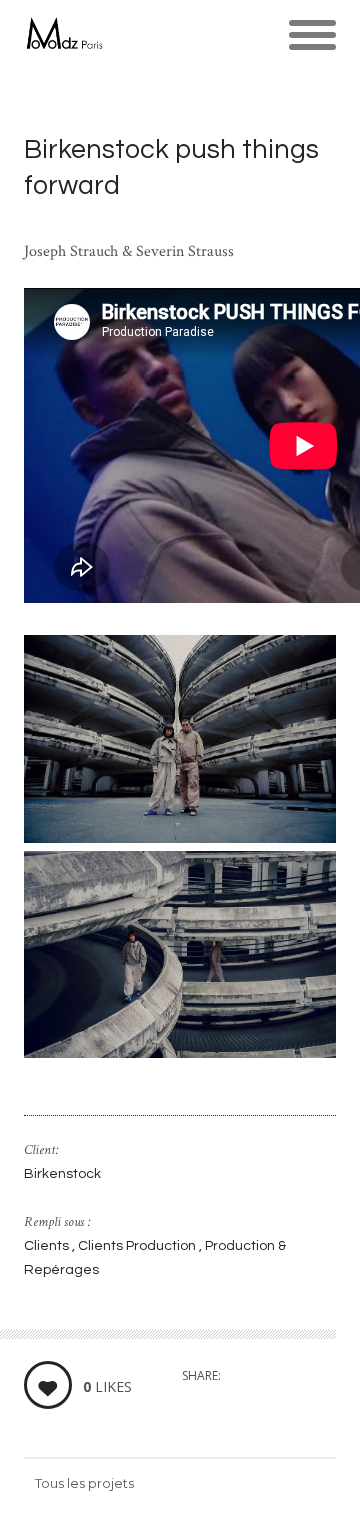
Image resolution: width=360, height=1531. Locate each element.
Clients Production (138, 1246)
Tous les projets (84, 1483)
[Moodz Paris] (63, 35)
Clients (48, 1246)
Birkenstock (62, 1174)
